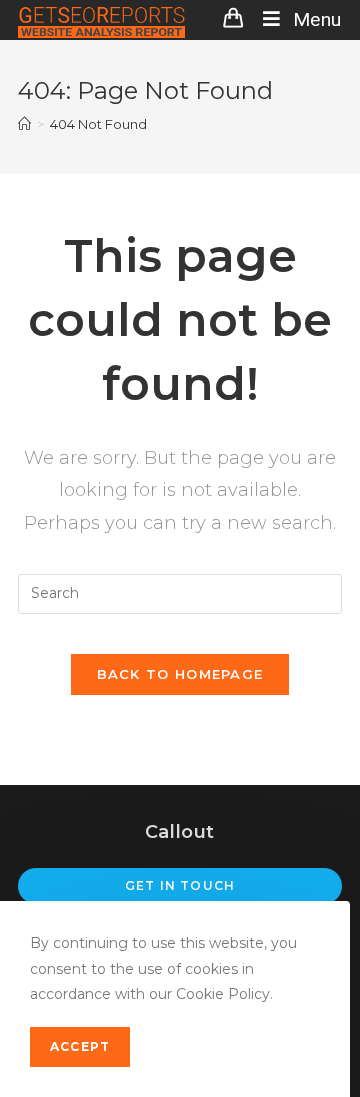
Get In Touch (180, 885)
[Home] (24, 124)
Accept (80, 1046)
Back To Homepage (180, 674)
